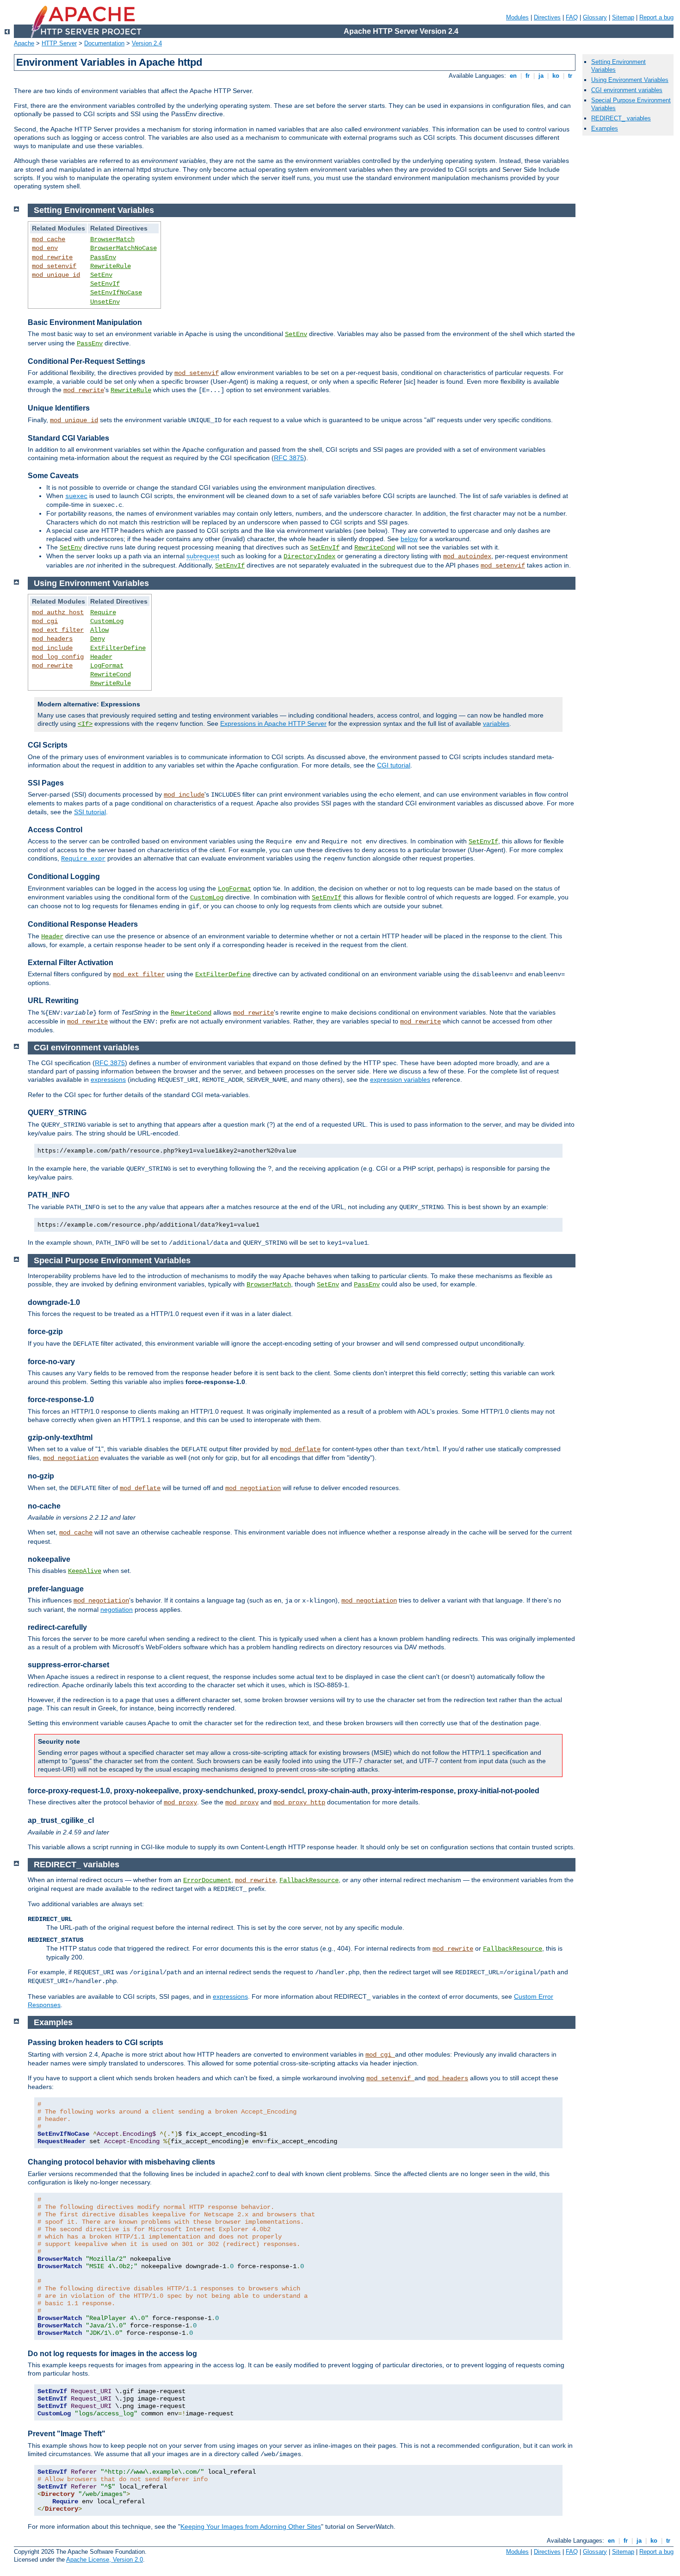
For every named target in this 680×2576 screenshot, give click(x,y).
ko (556, 76)
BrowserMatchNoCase (124, 248)
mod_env (45, 248)
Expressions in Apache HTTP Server (273, 724)
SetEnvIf (105, 284)
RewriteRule (111, 266)
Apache (24, 43)
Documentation (104, 43)
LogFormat (107, 666)
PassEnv (103, 257)
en (513, 76)
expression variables (400, 1079)
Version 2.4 (147, 43)
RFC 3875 (289, 458)
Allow (99, 630)
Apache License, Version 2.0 (105, 2560)
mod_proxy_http (299, 1803)
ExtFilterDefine (118, 648)
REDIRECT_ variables (621, 118)
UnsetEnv (105, 302)
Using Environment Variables (630, 80)
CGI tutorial (394, 765)
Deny (98, 639)
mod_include (52, 648)
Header (101, 657)
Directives (547, 17)
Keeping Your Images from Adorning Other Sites (251, 2526)
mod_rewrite (52, 257)
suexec (76, 496)
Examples (605, 128)
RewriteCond (375, 548)
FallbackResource (309, 1880)
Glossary (595, 17)
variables (496, 724)
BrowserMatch (112, 239)
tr (570, 76)
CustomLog (107, 621)
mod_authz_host (58, 612)
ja (541, 76)
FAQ (572, 17)
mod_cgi (45, 621)
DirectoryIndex (309, 556)
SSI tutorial (90, 812)
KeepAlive (85, 1571)
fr (528, 76)
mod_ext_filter (58, 630)
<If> (85, 724)
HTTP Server (59, 43)
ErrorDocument (207, 1880)
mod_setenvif (54, 266)
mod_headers (52, 639)
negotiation (117, 1609)
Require (103, 612)
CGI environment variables (627, 90)
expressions (108, 1079)
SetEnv (101, 275)
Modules (517, 17)
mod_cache (49, 239)
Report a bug (656, 17)
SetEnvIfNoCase (116, 293)
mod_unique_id (56, 275)
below (409, 539)
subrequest (203, 556)
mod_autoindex (467, 556)
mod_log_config (58, 657)
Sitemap (623, 17)
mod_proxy (180, 1803)
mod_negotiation (71, 1458)
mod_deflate (300, 1449)
